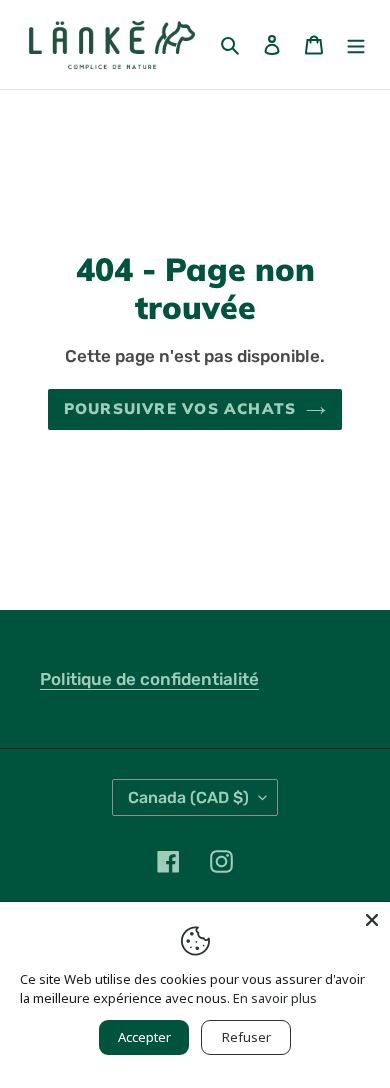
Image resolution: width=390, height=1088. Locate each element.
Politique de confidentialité (149, 679)
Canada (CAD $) (188, 797)
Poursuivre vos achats (180, 408)
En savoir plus (275, 998)
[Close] (372, 920)
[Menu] (356, 44)
